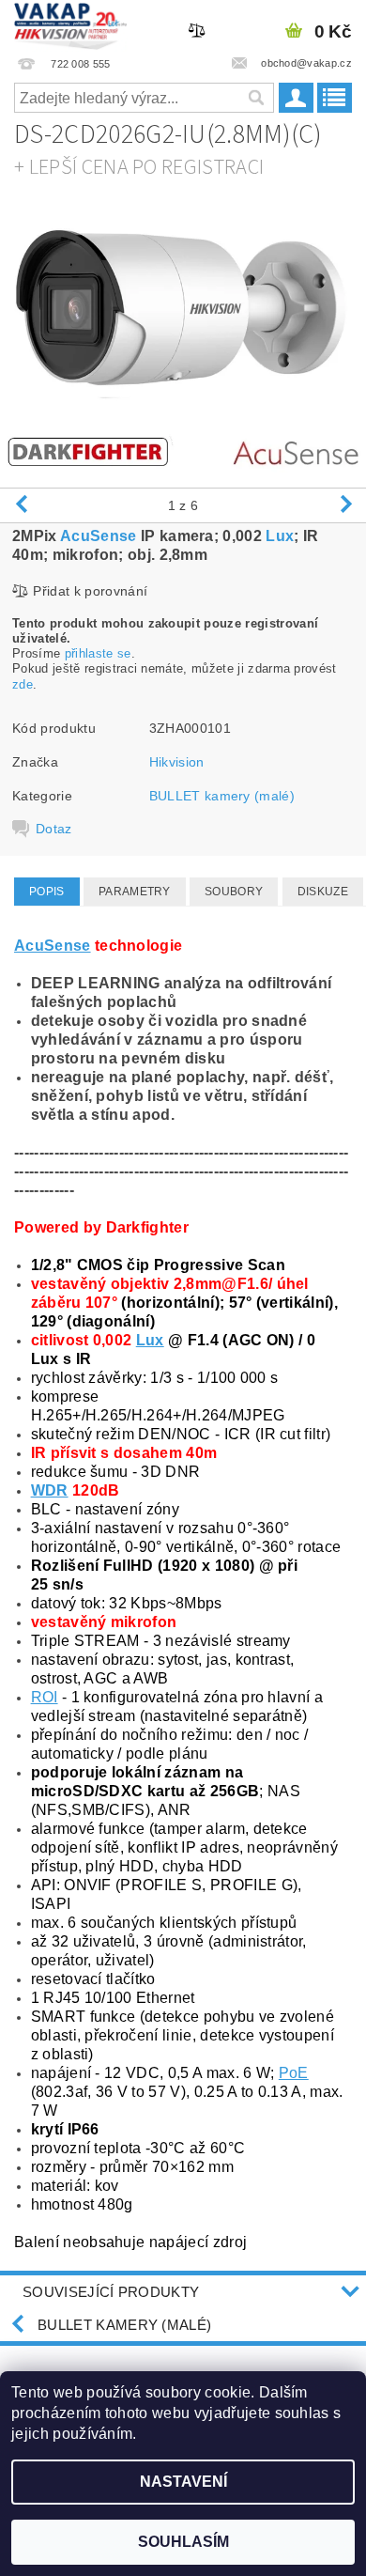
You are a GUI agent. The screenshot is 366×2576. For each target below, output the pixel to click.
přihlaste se (98, 653)
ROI (45, 1697)
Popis (47, 892)
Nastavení (183, 2482)
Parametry (135, 892)
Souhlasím (183, 2542)
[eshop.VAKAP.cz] (71, 24)
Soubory (234, 892)
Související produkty (111, 2292)
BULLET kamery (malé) (222, 796)
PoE (294, 2073)
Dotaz (54, 829)
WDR (50, 1490)
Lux (280, 536)
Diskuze (323, 892)
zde (23, 684)
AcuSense (99, 536)
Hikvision (177, 762)
